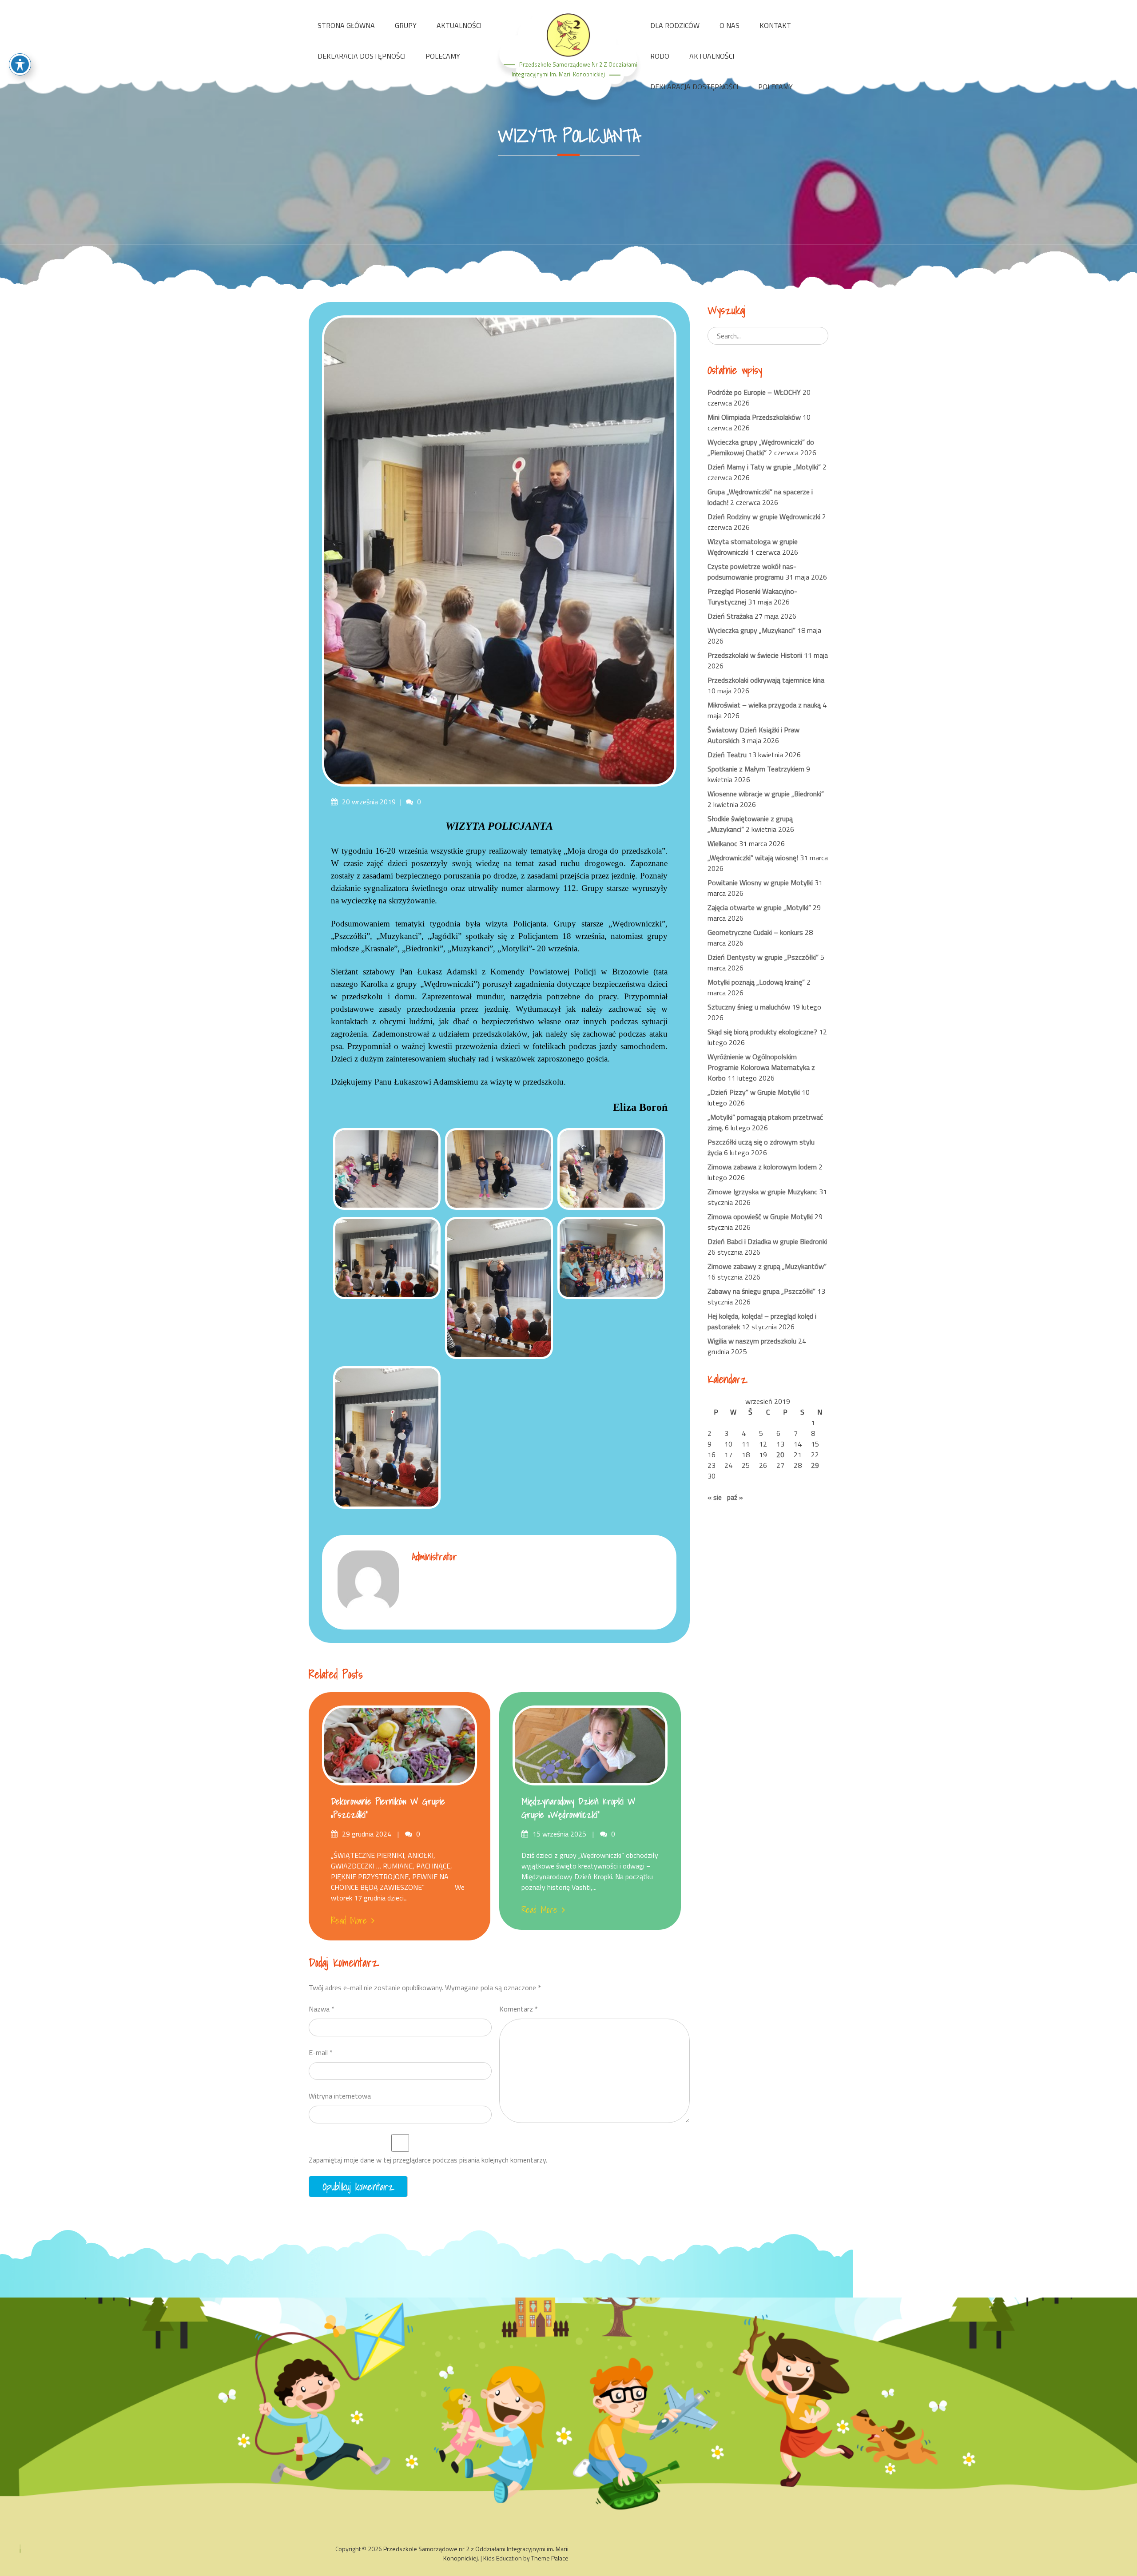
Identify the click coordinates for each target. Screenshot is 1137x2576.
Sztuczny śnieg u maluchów (749, 1007)
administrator (435, 1556)
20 (780, 1455)
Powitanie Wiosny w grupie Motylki (760, 883)
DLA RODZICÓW (675, 25)
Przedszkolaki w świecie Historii (755, 655)
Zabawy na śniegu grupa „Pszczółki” (761, 1291)
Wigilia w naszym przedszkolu (752, 1341)
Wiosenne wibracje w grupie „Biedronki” (766, 794)
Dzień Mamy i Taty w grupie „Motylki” (764, 467)
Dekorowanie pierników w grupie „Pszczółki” (388, 1808)
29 (815, 1465)
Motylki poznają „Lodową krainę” (756, 982)
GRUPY (406, 25)
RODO (660, 56)
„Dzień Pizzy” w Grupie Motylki (754, 1092)
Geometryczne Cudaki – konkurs (755, 932)
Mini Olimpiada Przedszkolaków (754, 417)
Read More (349, 1920)
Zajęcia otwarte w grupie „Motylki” (759, 907)
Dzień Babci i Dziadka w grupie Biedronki (767, 1241)
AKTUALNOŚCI (459, 25)
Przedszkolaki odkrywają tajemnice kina (766, 680)
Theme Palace (550, 2558)
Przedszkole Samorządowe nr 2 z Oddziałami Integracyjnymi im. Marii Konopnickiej (476, 2553)
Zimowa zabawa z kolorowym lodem (762, 1167)
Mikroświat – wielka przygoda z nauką (764, 705)
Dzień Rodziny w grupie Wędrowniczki (764, 517)
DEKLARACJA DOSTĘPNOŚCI (362, 56)
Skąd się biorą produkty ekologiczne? (762, 1032)
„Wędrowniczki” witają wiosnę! (753, 858)
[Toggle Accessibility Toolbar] (20, 64)
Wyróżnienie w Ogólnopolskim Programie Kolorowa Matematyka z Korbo (761, 1067)
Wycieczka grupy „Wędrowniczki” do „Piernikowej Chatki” (761, 447)
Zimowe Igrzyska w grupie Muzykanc (762, 1192)
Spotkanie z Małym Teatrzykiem (756, 769)
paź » (735, 1497)
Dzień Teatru (727, 755)
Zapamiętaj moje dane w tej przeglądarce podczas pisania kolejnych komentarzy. (428, 2160)
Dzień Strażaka (730, 616)
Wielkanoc (722, 843)
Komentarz (519, 2009)
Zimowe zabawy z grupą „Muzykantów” (767, 1266)
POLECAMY (443, 56)
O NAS (730, 25)
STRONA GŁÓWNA (346, 25)
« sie (715, 1497)
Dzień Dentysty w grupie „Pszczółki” (763, 957)
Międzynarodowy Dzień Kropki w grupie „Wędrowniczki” (578, 1808)
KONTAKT (775, 25)
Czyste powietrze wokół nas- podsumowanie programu (752, 572)
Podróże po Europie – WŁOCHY (754, 392)
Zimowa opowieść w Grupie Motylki (760, 1216)
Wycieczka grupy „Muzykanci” (751, 630)
